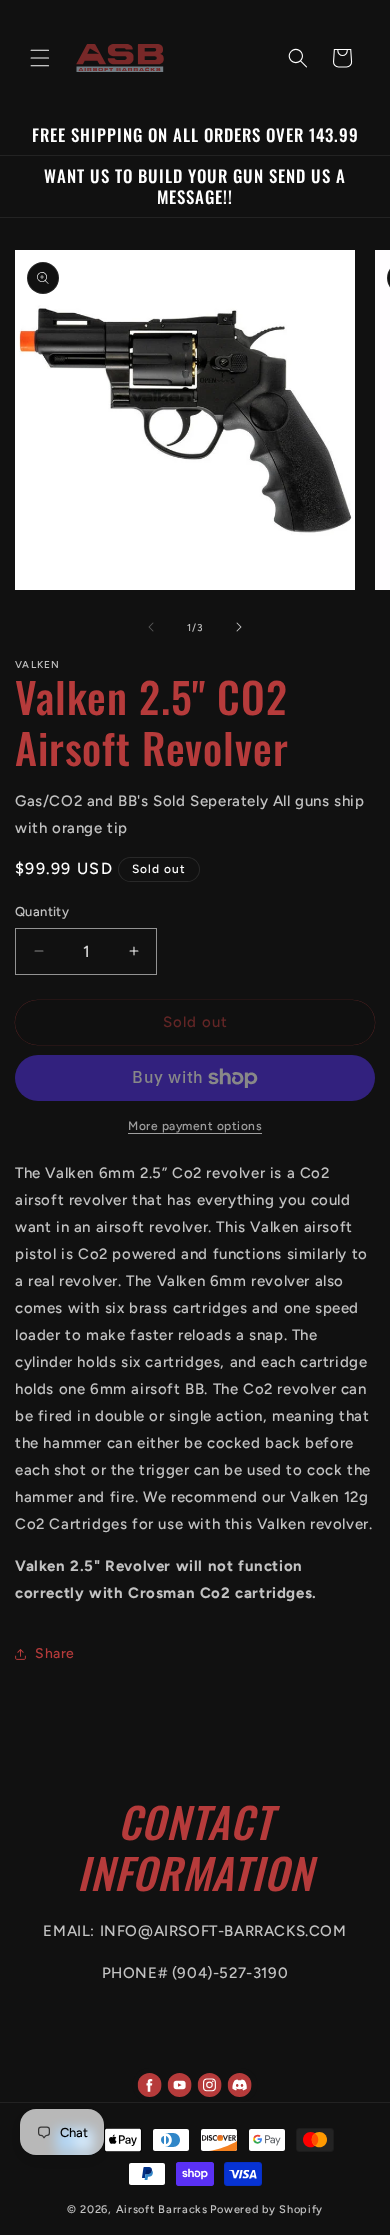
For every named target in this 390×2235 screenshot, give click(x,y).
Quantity (42, 911)
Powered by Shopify (266, 2209)
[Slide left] (151, 627)
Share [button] (55, 1653)
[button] (40, 58)
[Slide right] (239, 627)
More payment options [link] (195, 1126)
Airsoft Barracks (162, 2209)
